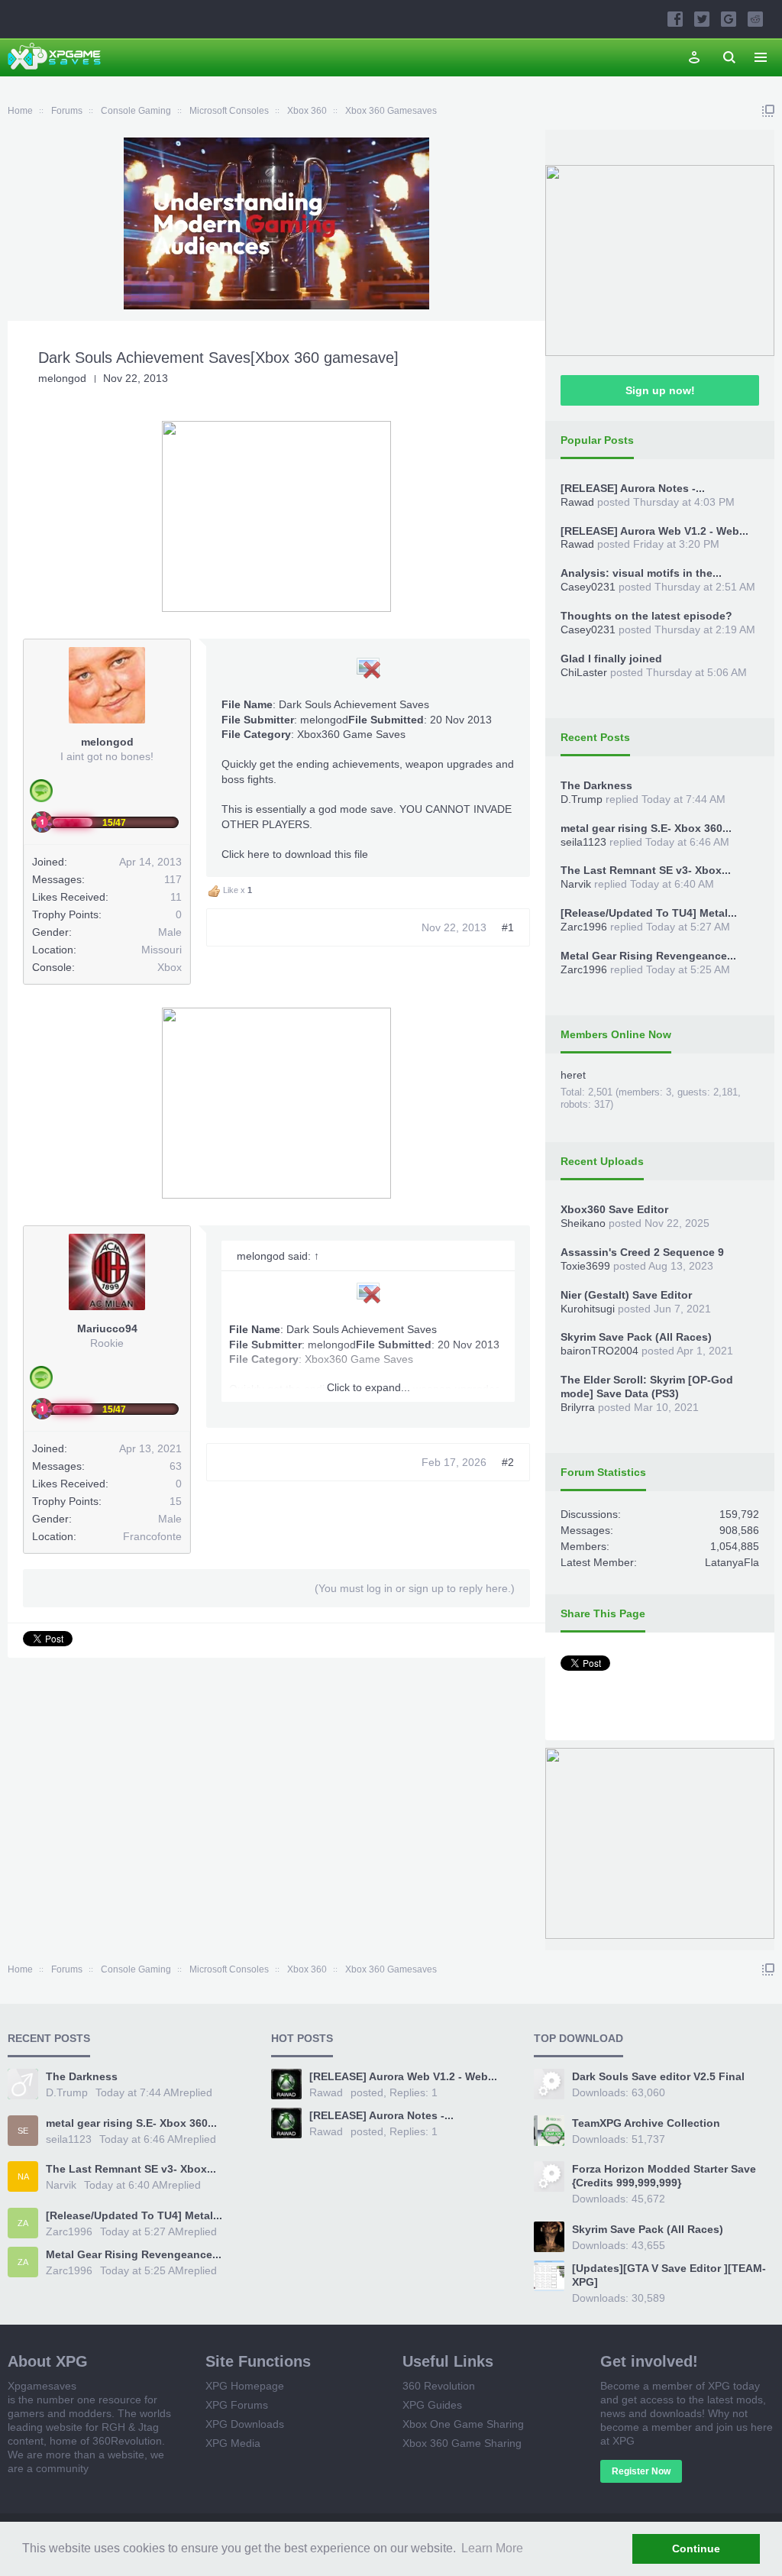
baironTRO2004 (599, 1351)
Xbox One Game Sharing (463, 2424)
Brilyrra (578, 1407)
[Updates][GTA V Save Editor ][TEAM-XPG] (669, 2275)
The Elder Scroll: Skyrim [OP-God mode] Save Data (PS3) (647, 1387)
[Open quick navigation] (768, 111)
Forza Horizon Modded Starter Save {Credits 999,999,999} (664, 2176)
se (23, 2131)
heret (573, 1075)
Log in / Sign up (694, 57)
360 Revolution (439, 2386)
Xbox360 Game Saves (351, 734)
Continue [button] (696, 2548)
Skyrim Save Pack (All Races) (636, 1337)
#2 (508, 1462)
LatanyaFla (732, 1562)
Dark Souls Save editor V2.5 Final (658, 2076)
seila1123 (583, 842)
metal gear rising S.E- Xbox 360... (646, 828)
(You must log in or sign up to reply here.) (415, 1588)
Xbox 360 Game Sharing (462, 2443)
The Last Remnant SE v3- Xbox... (646, 870)
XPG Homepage (245, 2386)
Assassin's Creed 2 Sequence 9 (642, 1252)
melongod (62, 378)
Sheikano (583, 1223)
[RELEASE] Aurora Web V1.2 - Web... (654, 531)
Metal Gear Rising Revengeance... (648, 956)
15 (176, 1501)
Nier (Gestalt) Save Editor (626, 1295)
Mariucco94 (107, 1328)
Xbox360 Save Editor (614, 1209)
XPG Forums (237, 2405)
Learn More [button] (492, 2548)
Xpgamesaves (42, 2386)
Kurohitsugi (588, 1309)
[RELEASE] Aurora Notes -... (633, 488)
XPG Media (233, 2443)
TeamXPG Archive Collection (646, 2123)
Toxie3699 (585, 1266)
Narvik (576, 884)
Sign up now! (660, 390)
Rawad (577, 502)
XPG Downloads (245, 2424)
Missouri (162, 950)
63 (176, 1466)
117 (173, 879)
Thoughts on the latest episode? (646, 616)
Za (23, 2223)
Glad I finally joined (611, 659)
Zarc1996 (584, 927)
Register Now (641, 2471)
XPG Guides (432, 2405)
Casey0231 (588, 587)
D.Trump (582, 799)
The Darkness (596, 785)
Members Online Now (616, 1034)
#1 (508, 927)
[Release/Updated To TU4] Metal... (649, 913)
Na (23, 2176)
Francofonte (152, 1536)
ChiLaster (584, 672)
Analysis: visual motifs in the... (641, 573)
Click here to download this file (295, 854)
